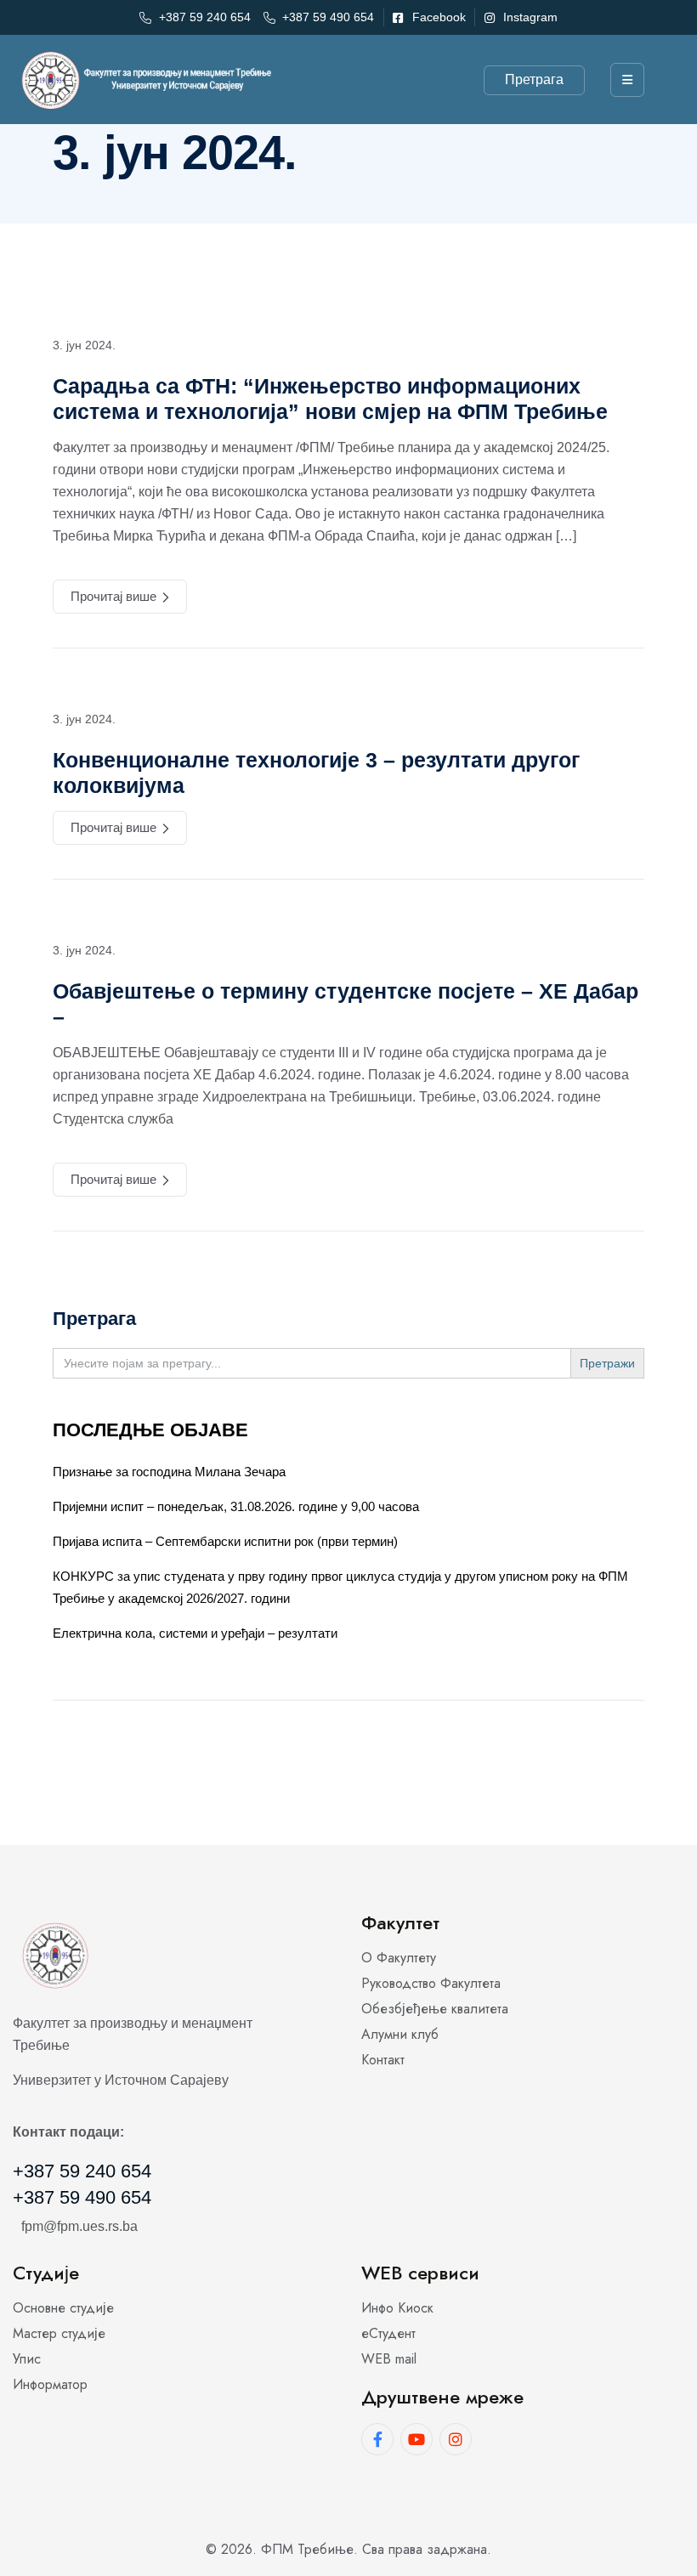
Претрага (534, 79)
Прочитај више (113, 596)
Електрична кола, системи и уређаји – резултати (195, 1633)
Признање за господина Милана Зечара (169, 1472)
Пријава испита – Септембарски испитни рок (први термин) (225, 1541)
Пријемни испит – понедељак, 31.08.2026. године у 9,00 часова (236, 1506)
